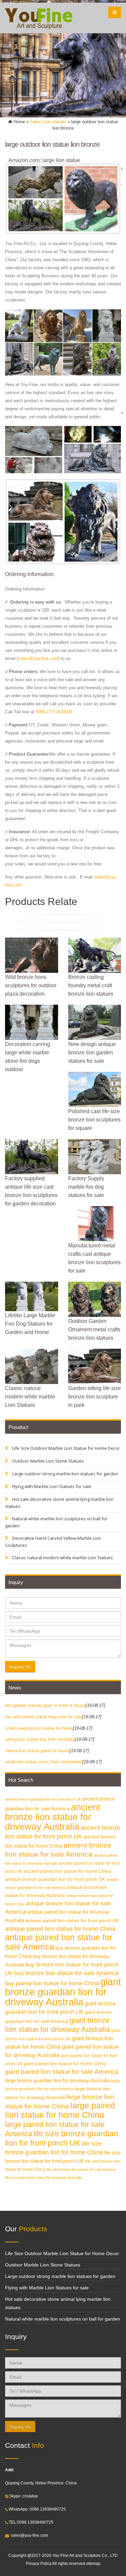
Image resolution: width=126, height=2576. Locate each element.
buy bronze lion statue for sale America (66, 1973)
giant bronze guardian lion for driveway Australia (63, 1992)
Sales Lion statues (48, 122)
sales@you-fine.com (38, 658)
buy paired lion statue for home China (52, 1983)
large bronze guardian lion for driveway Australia (57, 2080)
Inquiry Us (20, 1667)
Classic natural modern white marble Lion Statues (62, 1558)
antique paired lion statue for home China (60, 1929)
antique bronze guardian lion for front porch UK (55, 1879)
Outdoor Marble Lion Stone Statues (48, 1461)
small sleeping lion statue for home (39, 1728)
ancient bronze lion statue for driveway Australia (53, 1817)
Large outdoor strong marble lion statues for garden (65, 1474)
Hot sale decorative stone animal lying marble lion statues (59, 1503)
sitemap (93, 2563)
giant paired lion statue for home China (65, 2064)
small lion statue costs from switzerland (44, 1762)
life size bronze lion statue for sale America (81, 2169)
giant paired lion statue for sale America (62, 2072)
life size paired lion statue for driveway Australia (43, 2178)
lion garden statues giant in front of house (45, 1705)
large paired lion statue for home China (60, 2110)
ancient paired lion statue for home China (67, 1871)
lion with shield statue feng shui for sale (44, 1717)
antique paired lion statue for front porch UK (72, 1921)
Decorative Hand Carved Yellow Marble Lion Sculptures (53, 1542)
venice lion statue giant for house (37, 1751)
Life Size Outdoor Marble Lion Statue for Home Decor (66, 1448)
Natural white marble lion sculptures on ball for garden (56, 1522)
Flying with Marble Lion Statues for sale (51, 1486)
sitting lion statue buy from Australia (40, 1739)
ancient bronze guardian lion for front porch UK (43, 1799)
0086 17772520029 (54, 712)
